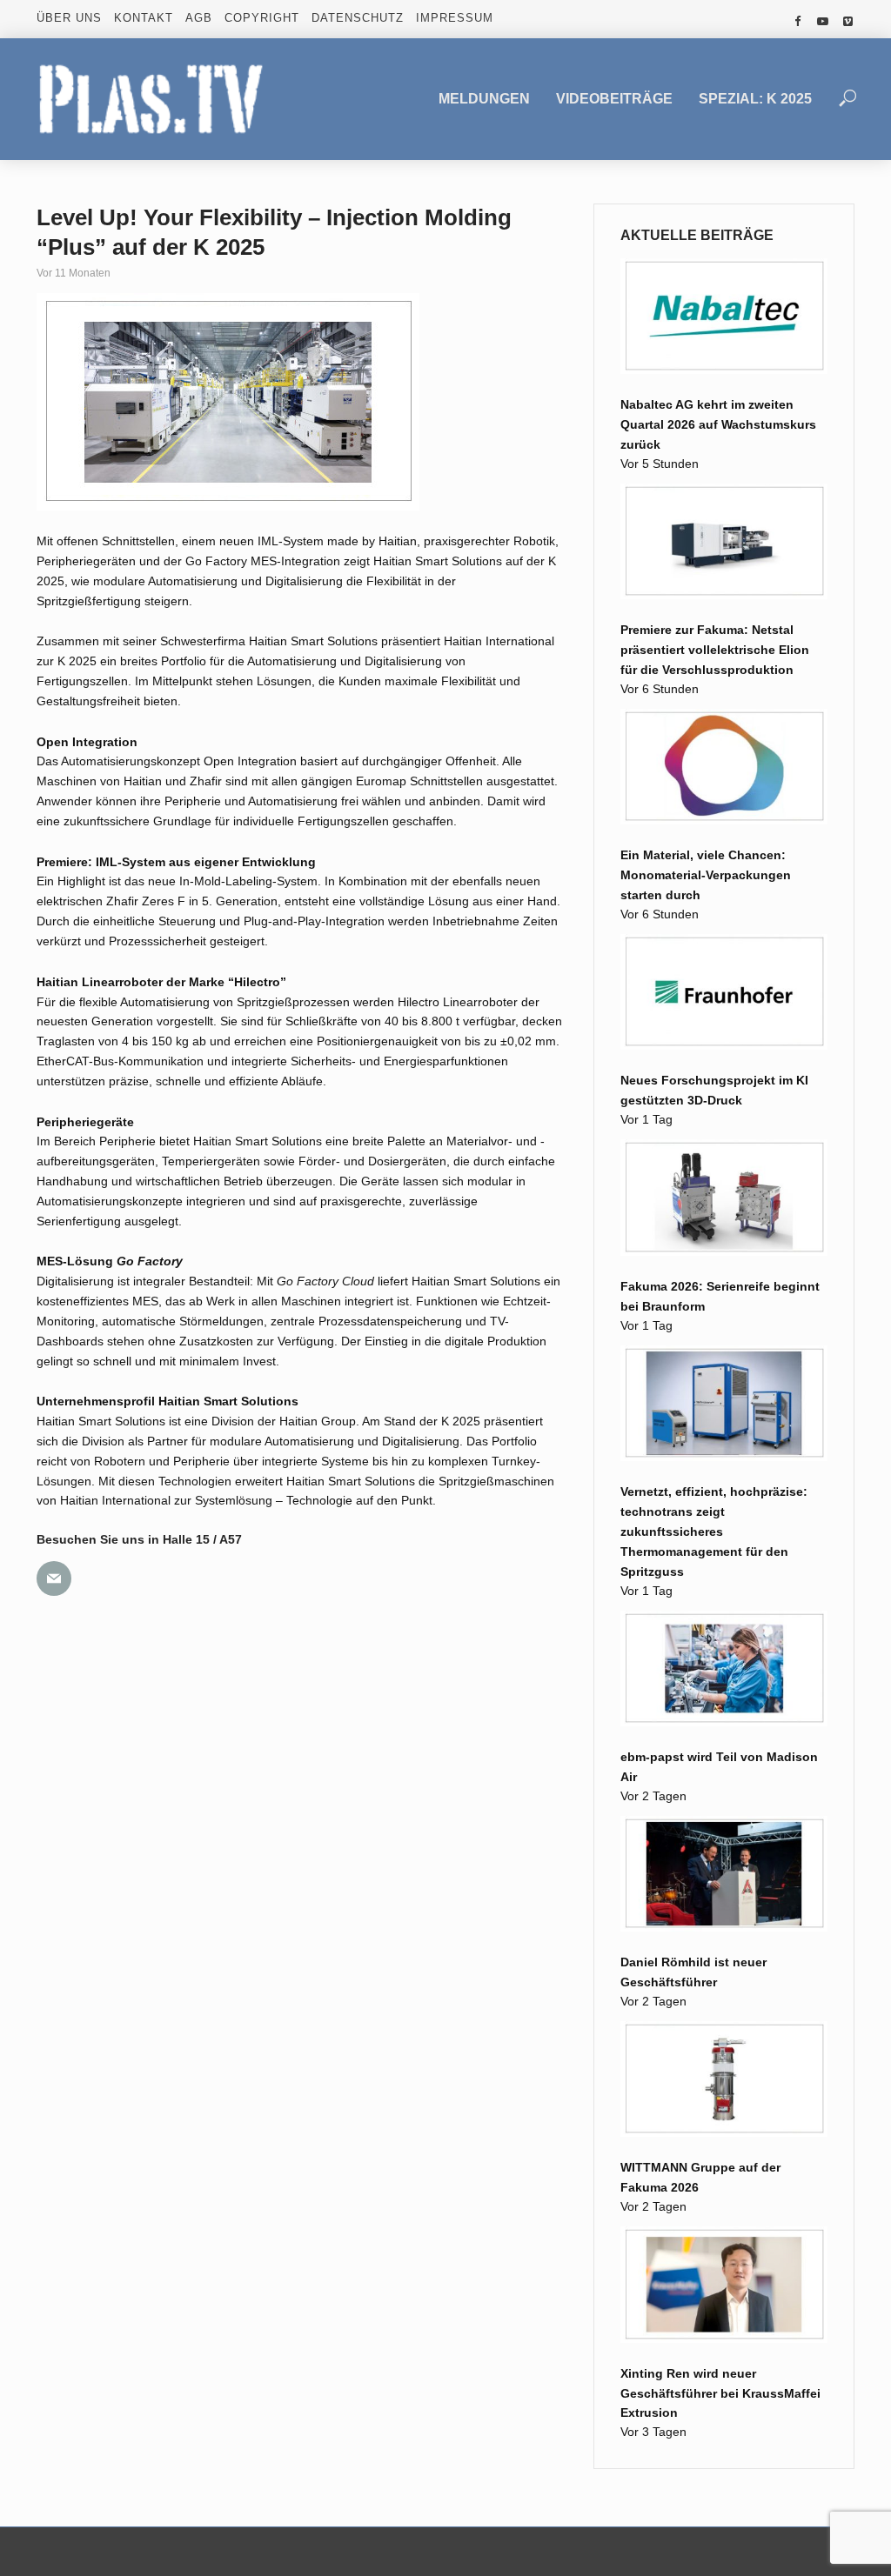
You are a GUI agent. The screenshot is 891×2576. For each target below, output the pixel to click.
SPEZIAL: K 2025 (755, 99)
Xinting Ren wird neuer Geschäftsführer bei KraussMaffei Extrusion (720, 2393)
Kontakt (144, 18)
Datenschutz (358, 18)
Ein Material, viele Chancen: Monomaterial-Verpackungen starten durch (706, 875)
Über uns (69, 18)
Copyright (262, 18)
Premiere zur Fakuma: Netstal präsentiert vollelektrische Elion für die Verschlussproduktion (715, 650)
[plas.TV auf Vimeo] (848, 22)
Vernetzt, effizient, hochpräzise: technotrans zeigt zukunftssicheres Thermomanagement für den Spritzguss (714, 1532)
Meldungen (484, 99)
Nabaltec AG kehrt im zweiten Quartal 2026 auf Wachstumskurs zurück (718, 424)
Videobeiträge (614, 99)
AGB (199, 18)
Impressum (455, 18)
